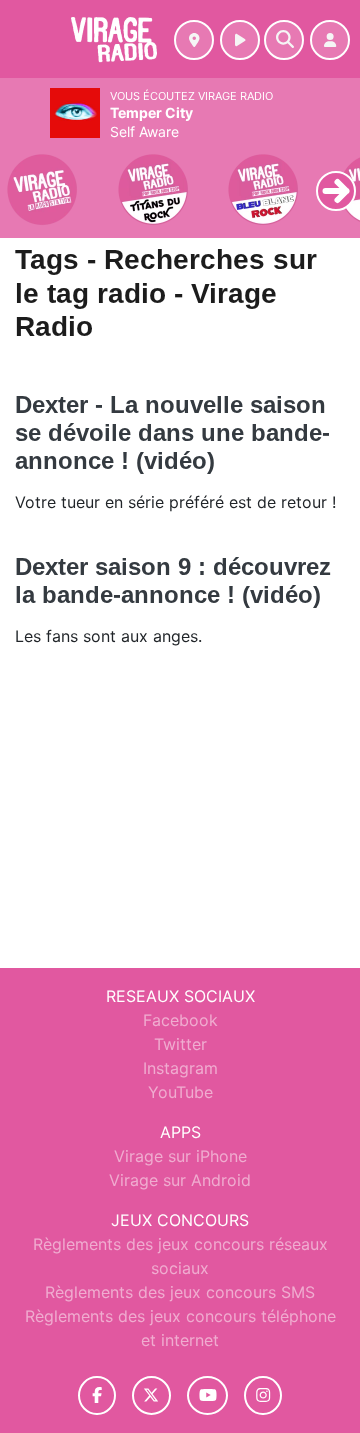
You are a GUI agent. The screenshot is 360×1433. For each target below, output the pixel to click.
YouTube (180, 1092)
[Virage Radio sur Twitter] (151, 1395)
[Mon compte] (330, 40)
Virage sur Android (180, 1180)
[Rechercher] (284, 40)
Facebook (180, 1020)
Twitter (180, 1044)
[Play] (26, 176)
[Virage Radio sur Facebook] (97, 1395)
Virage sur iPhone (180, 1156)
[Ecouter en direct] (240, 40)
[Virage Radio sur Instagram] (263, 1395)
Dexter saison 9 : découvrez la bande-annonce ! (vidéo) (173, 580)
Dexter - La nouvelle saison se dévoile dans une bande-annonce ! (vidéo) (172, 432)
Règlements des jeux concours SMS (180, 1292)
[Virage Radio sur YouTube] (207, 1395)
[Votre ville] (194, 40)
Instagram (180, 1068)
